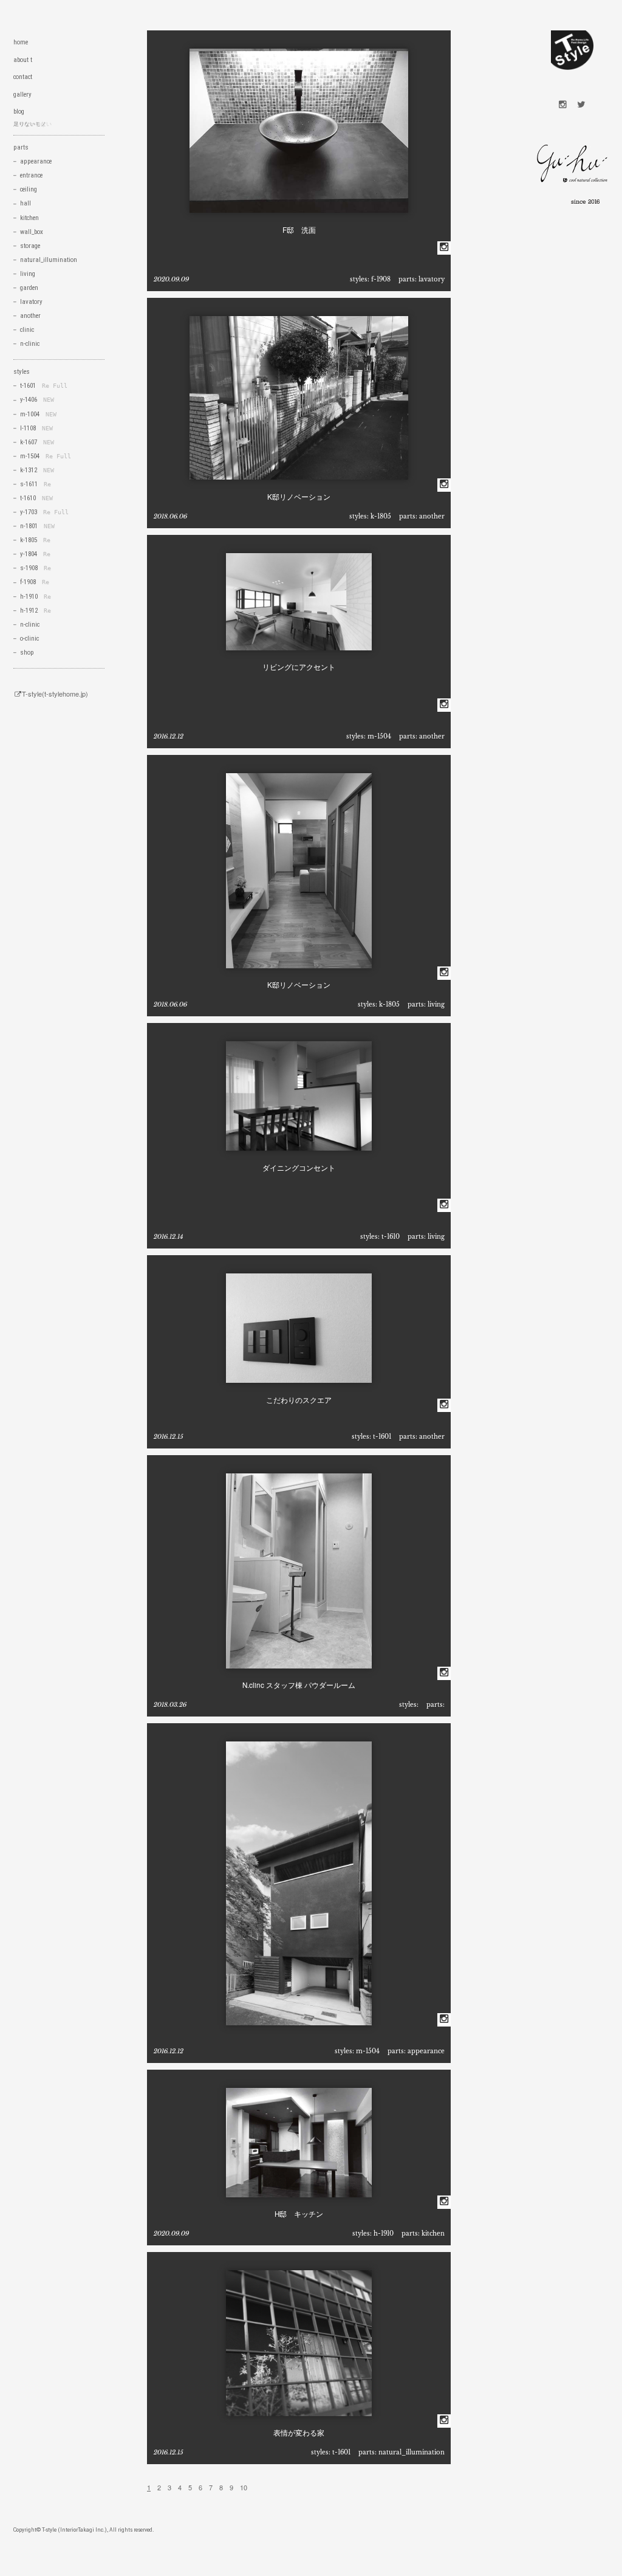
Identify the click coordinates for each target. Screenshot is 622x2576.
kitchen (433, 2233)
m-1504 (379, 736)
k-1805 (381, 516)
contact (23, 77)
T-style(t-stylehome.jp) (55, 694)
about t (23, 60)
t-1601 (382, 1437)
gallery (22, 95)
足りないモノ (30, 124)
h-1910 (384, 2233)
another (432, 516)
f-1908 (381, 279)
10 (244, 2487)
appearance (426, 2051)
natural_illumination (412, 2452)
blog (19, 112)
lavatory (432, 279)
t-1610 (391, 1237)
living (436, 1004)
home (21, 42)
